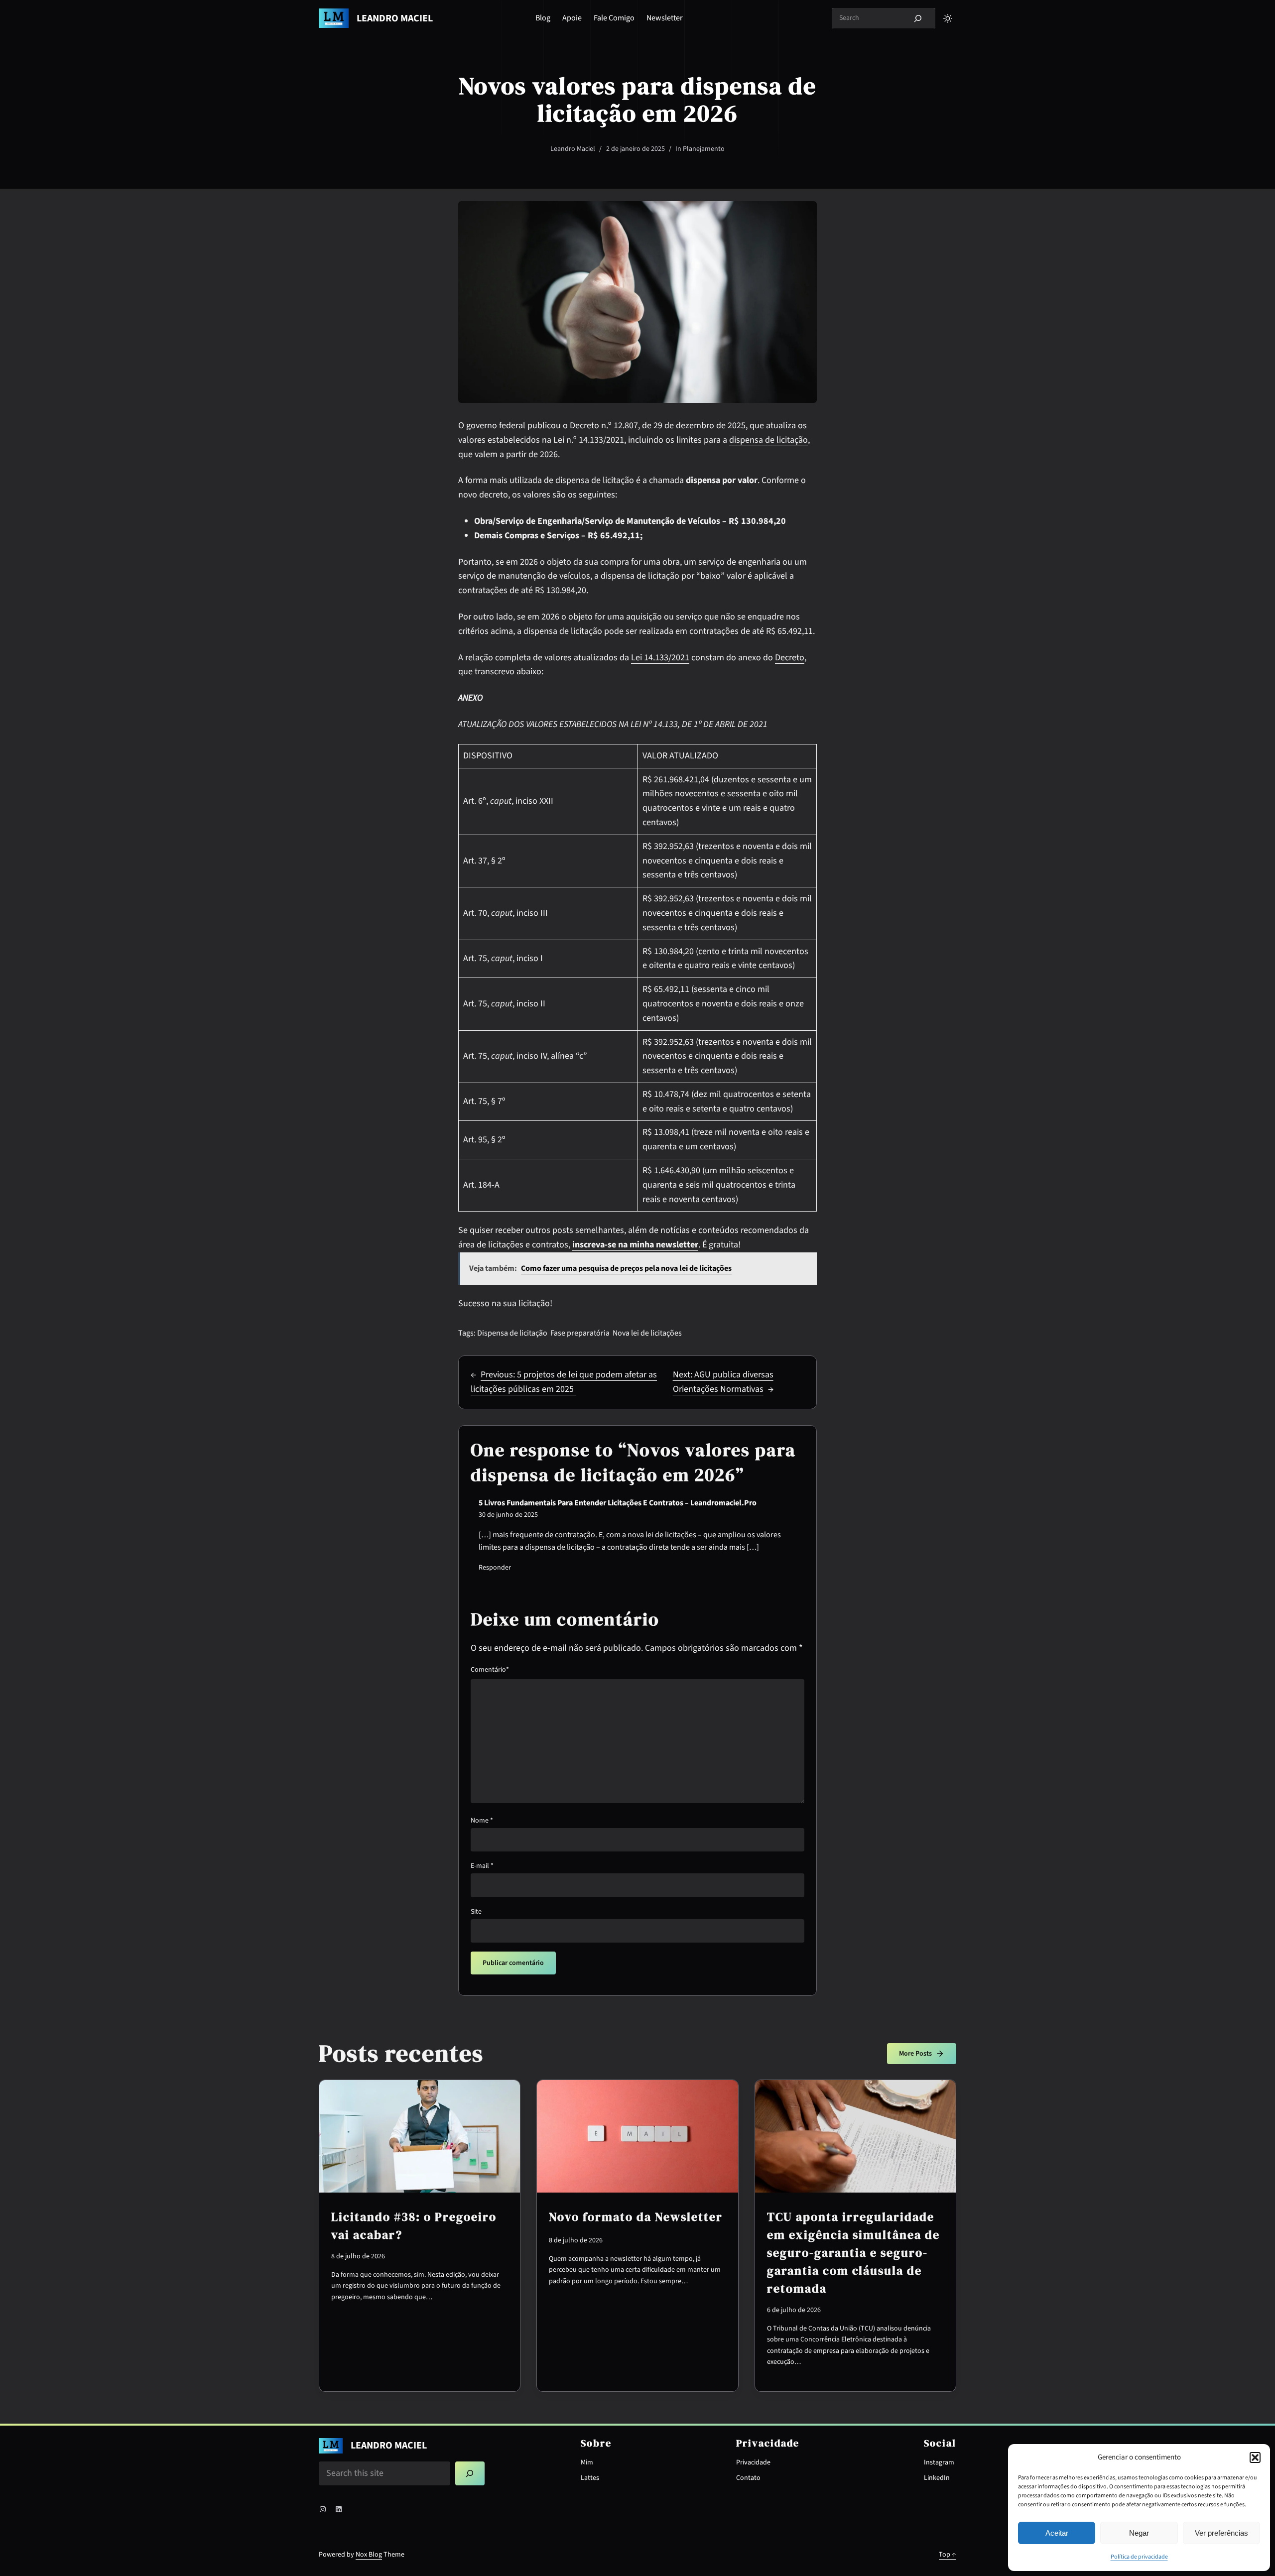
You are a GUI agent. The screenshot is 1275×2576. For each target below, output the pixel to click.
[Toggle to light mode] (948, 18)
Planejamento (704, 149)
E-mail (482, 1866)
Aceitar (1057, 2533)
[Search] (918, 18)
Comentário (490, 1670)
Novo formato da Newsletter (636, 2217)
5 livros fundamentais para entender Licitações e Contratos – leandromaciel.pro (618, 1503)
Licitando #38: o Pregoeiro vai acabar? (414, 2226)
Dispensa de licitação (512, 1333)
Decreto (790, 658)
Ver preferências (1221, 2533)
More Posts (915, 2054)
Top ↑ (948, 2555)
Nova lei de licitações (647, 1333)
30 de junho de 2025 (508, 1515)
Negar (1139, 2533)
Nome (482, 1821)
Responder (495, 1568)
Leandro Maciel (395, 18)
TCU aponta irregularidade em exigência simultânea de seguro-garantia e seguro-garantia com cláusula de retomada (853, 2253)
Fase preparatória (580, 1333)
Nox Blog (369, 2555)
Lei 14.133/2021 (660, 658)
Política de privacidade (1139, 2557)
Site (476, 1912)
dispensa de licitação (768, 440)
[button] (1255, 2457)
